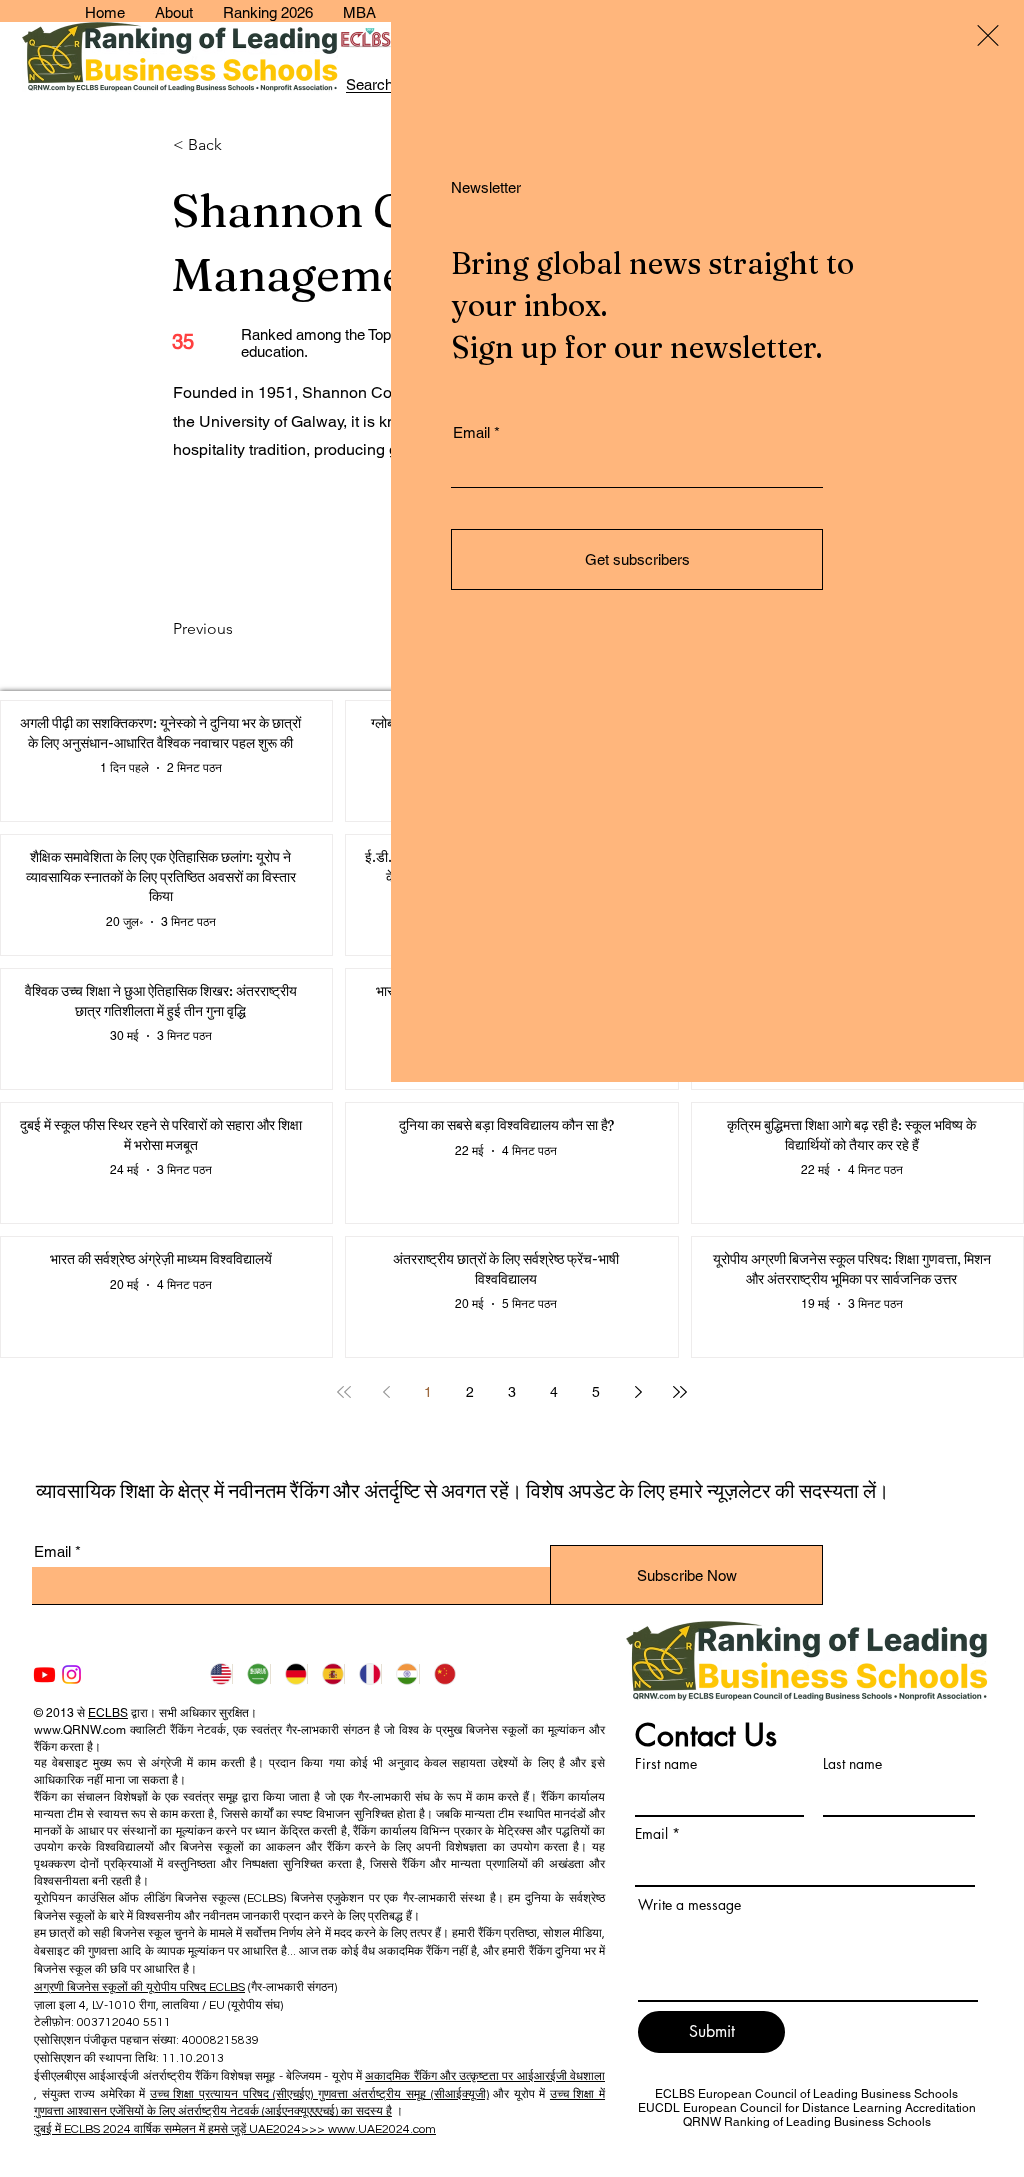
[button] (988, 35)
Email (471, 432)
